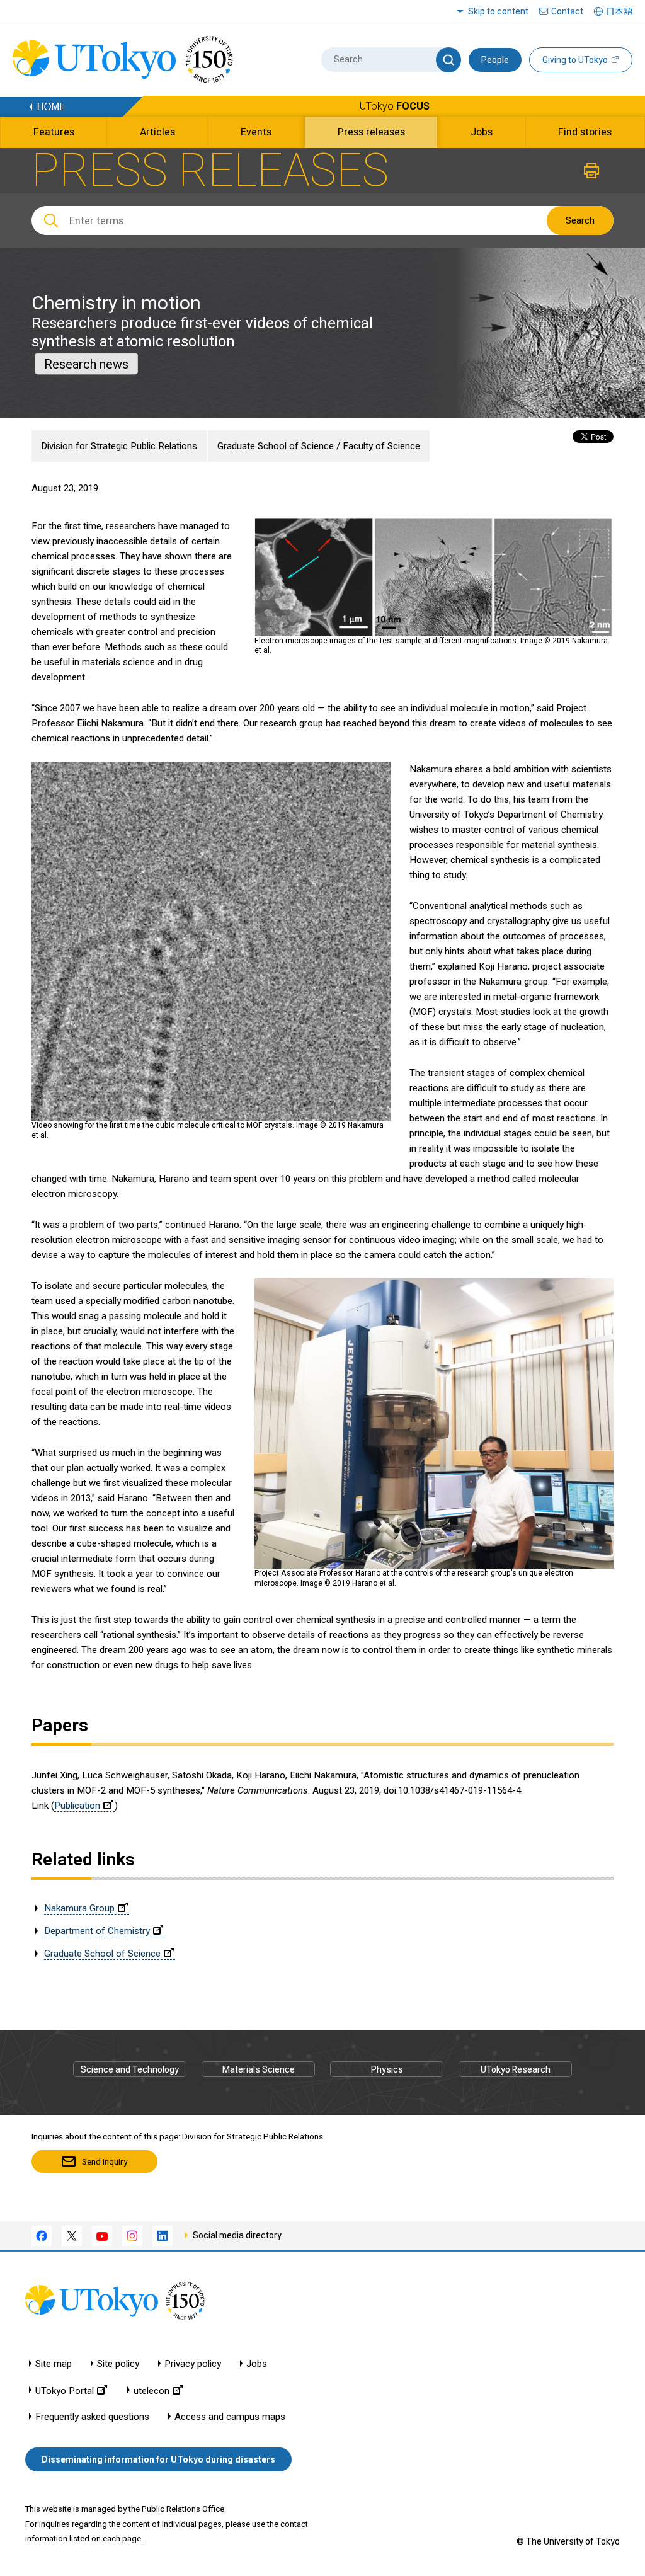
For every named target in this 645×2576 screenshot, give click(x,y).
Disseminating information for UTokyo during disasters (158, 2459)
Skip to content (498, 11)
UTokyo (395, 106)
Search (580, 220)
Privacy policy (193, 2364)
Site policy (118, 2364)
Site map (54, 2364)
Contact (567, 11)
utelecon (151, 2390)
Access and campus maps (230, 2417)
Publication (77, 1806)
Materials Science (259, 2069)
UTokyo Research (516, 2069)
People (495, 60)
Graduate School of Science (102, 1954)
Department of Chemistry (97, 1931)
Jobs (257, 2364)
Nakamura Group (79, 1908)
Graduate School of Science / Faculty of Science (319, 446)
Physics (387, 2069)
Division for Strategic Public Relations (119, 446)
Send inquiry (105, 2161)
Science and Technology (130, 2069)
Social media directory (237, 2235)
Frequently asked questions (92, 2417)
